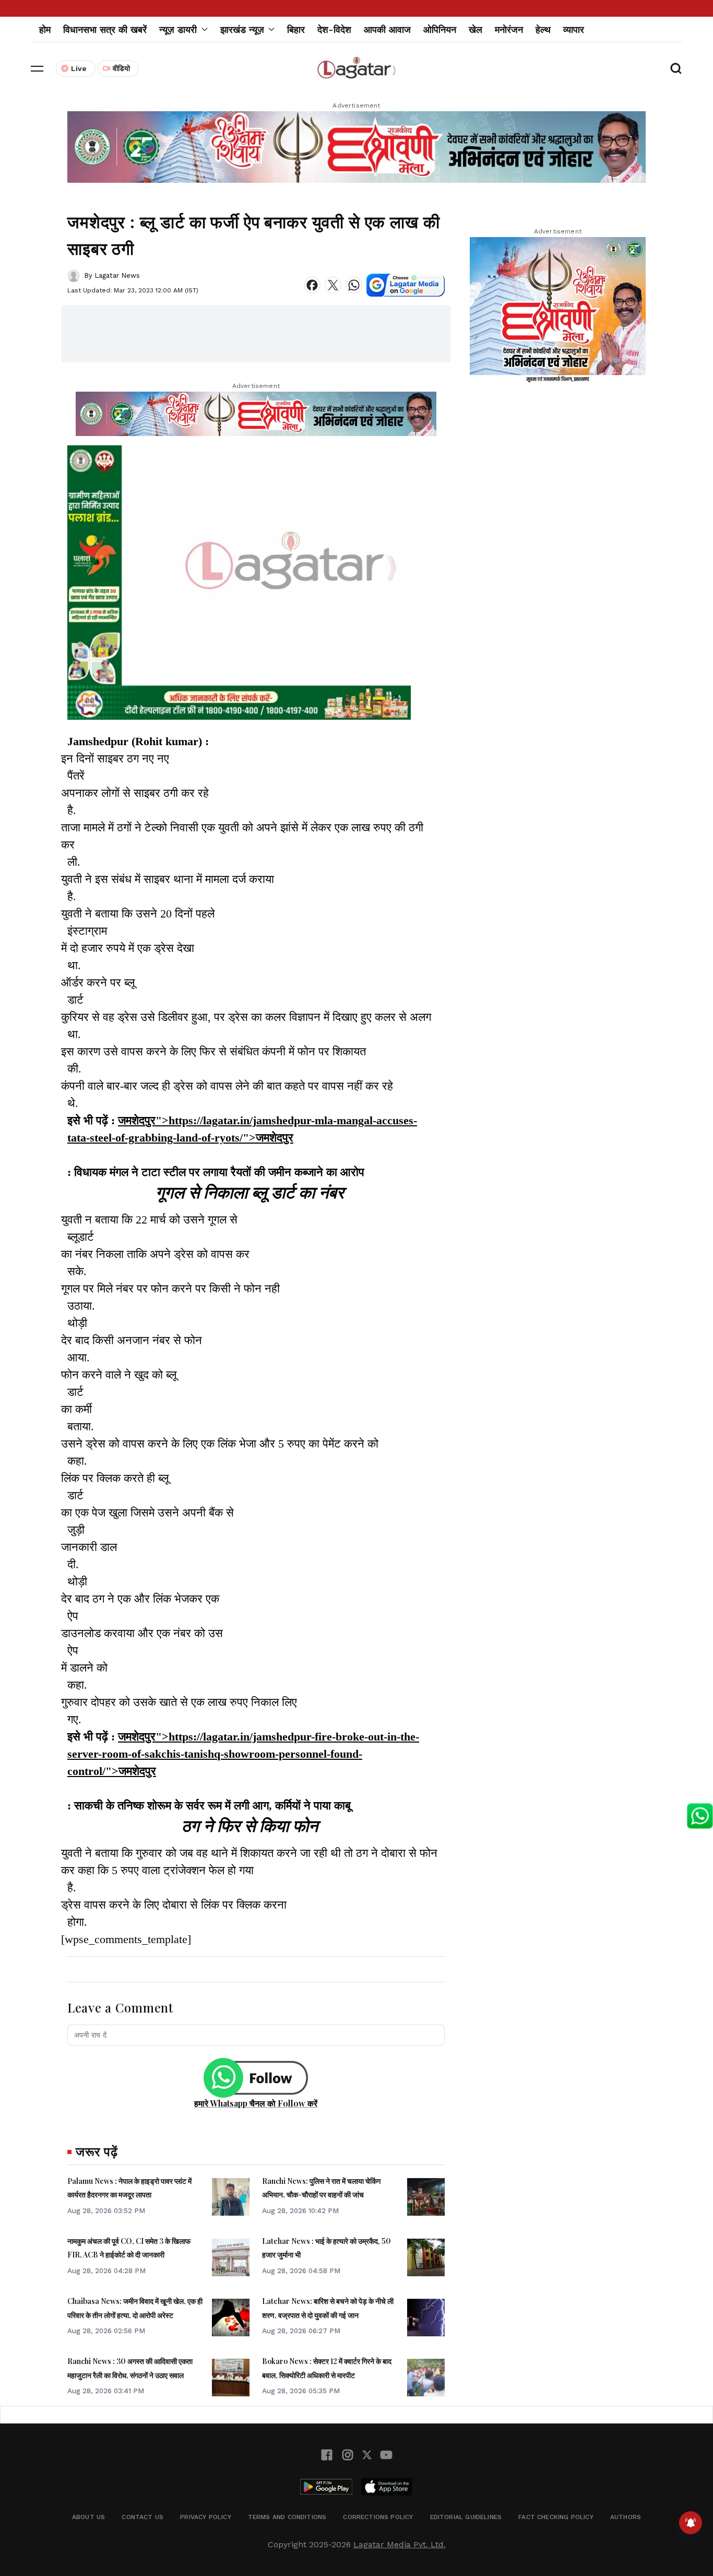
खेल (476, 30)
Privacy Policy (206, 2517)
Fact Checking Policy (556, 2517)
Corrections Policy (378, 2517)
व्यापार (574, 30)
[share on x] (333, 285)
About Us (88, 2517)
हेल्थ (543, 30)
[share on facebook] (312, 285)
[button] (37, 68)
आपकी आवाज (387, 30)
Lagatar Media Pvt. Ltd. (400, 2544)
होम (45, 30)
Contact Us (142, 2517)
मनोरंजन (509, 30)
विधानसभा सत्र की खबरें (105, 30)
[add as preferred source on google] (406, 285)
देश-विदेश (334, 30)
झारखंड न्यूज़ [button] (242, 30)
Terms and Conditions (287, 2517)
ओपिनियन (440, 30)
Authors (626, 2517)
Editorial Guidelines (466, 2517)
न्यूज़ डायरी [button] (178, 30)
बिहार (296, 30)
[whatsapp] (354, 285)
